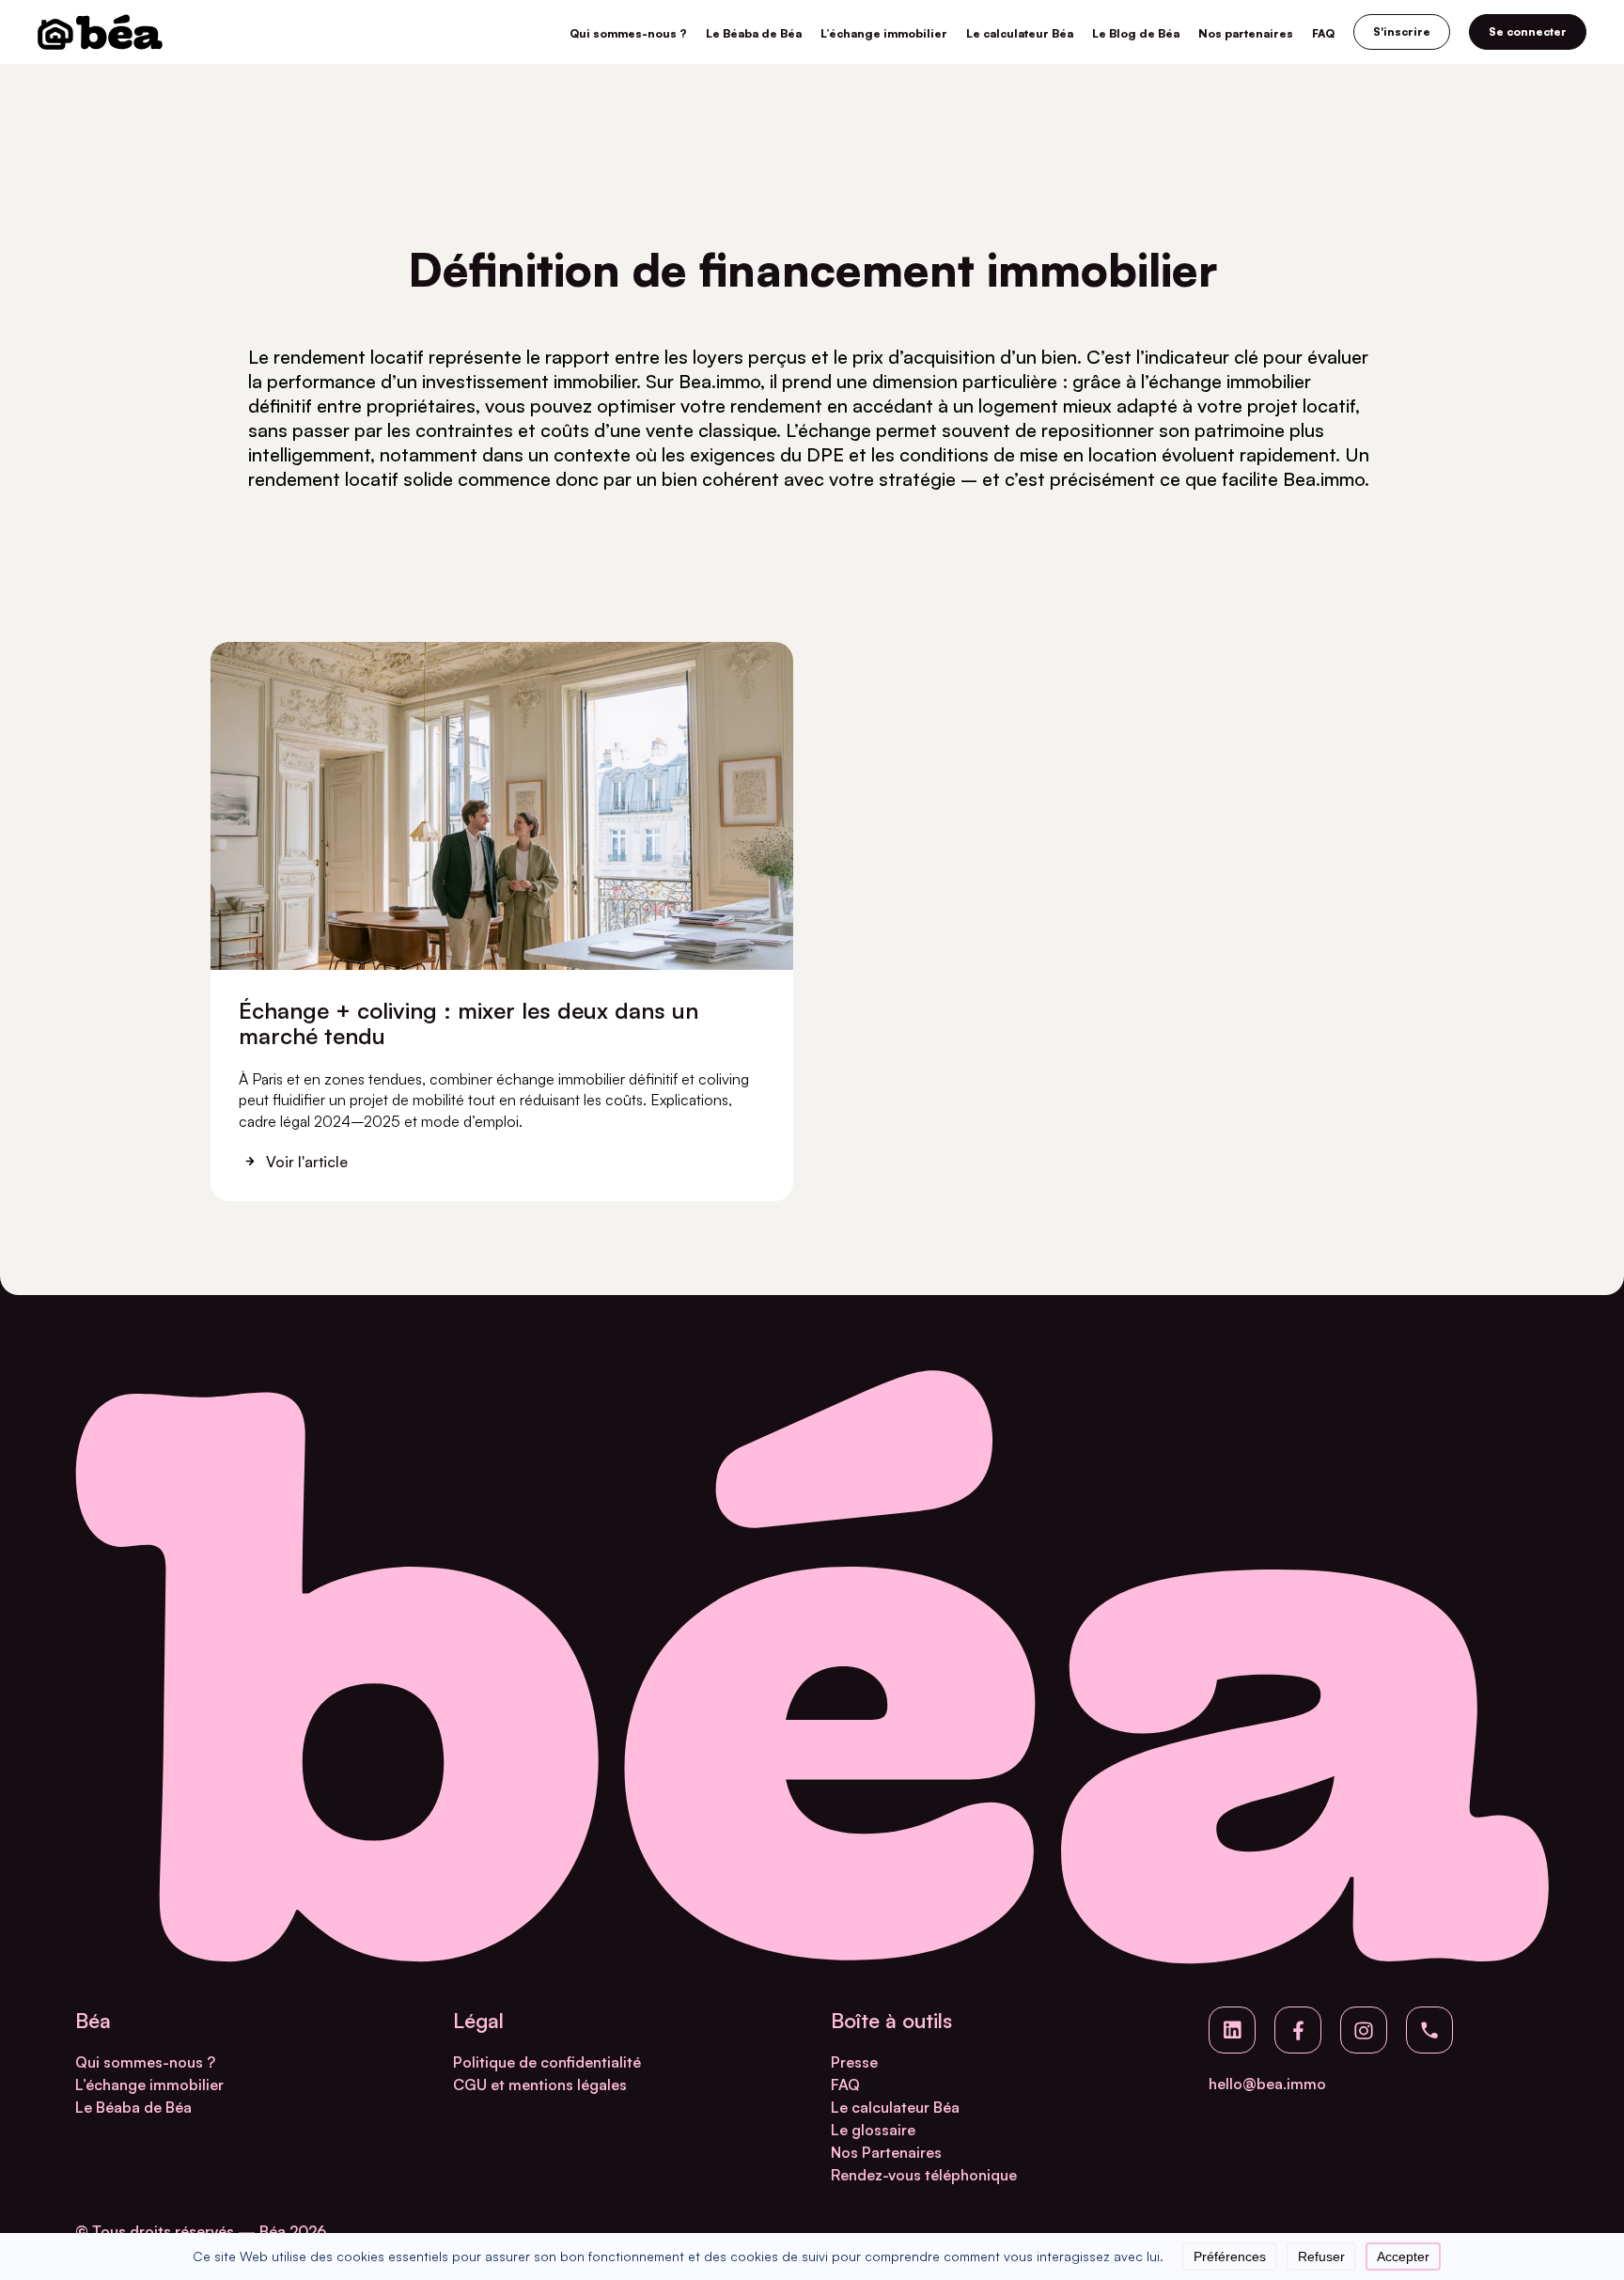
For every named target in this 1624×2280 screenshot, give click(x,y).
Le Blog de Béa (1136, 33)
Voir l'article (307, 1162)
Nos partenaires (1246, 33)
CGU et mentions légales (540, 2085)
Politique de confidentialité (547, 2062)
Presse (854, 2062)
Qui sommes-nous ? (628, 33)
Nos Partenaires (886, 2152)
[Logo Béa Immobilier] (100, 32)
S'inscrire (1402, 31)
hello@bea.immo (1267, 2084)
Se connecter (1528, 31)
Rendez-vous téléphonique (924, 2175)
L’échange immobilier (884, 33)
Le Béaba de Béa (754, 33)
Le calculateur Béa (1020, 33)
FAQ (1323, 33)
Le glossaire (873, 2130)
